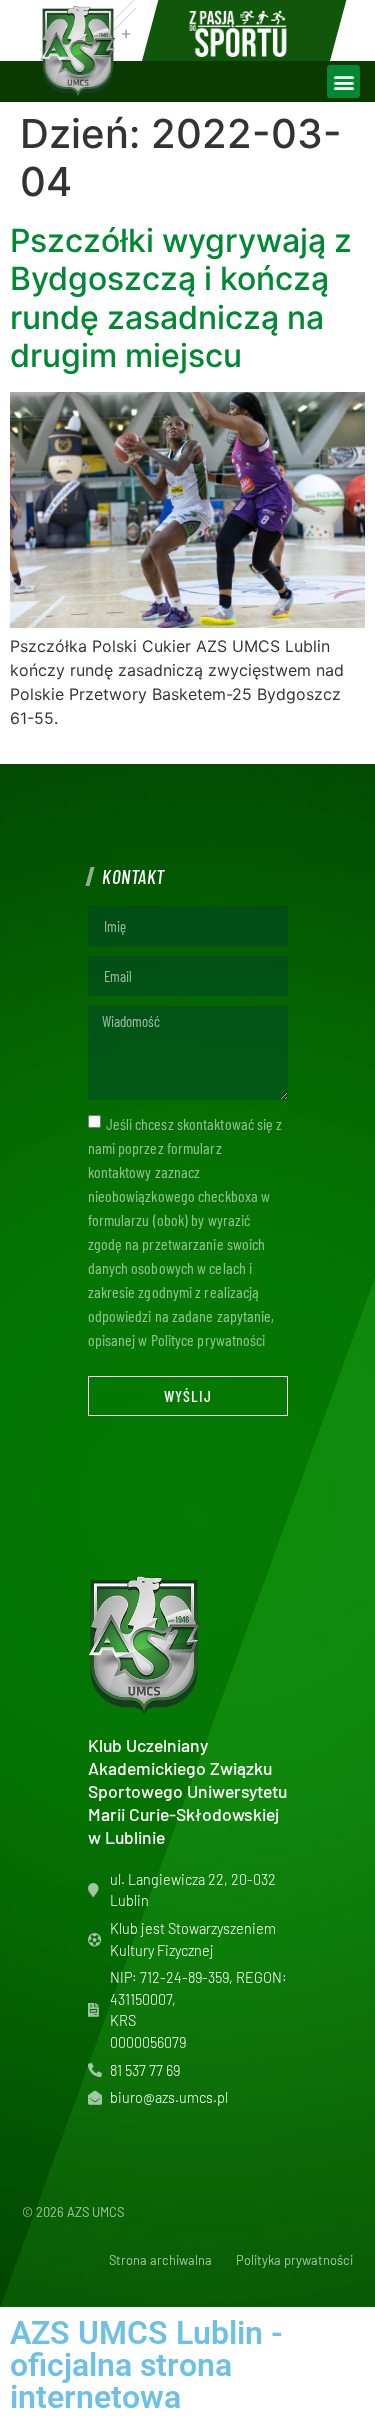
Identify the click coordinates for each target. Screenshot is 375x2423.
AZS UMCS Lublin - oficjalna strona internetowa (146, 2365)
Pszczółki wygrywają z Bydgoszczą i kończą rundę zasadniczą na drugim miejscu (181, 298)
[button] (343, 81)
